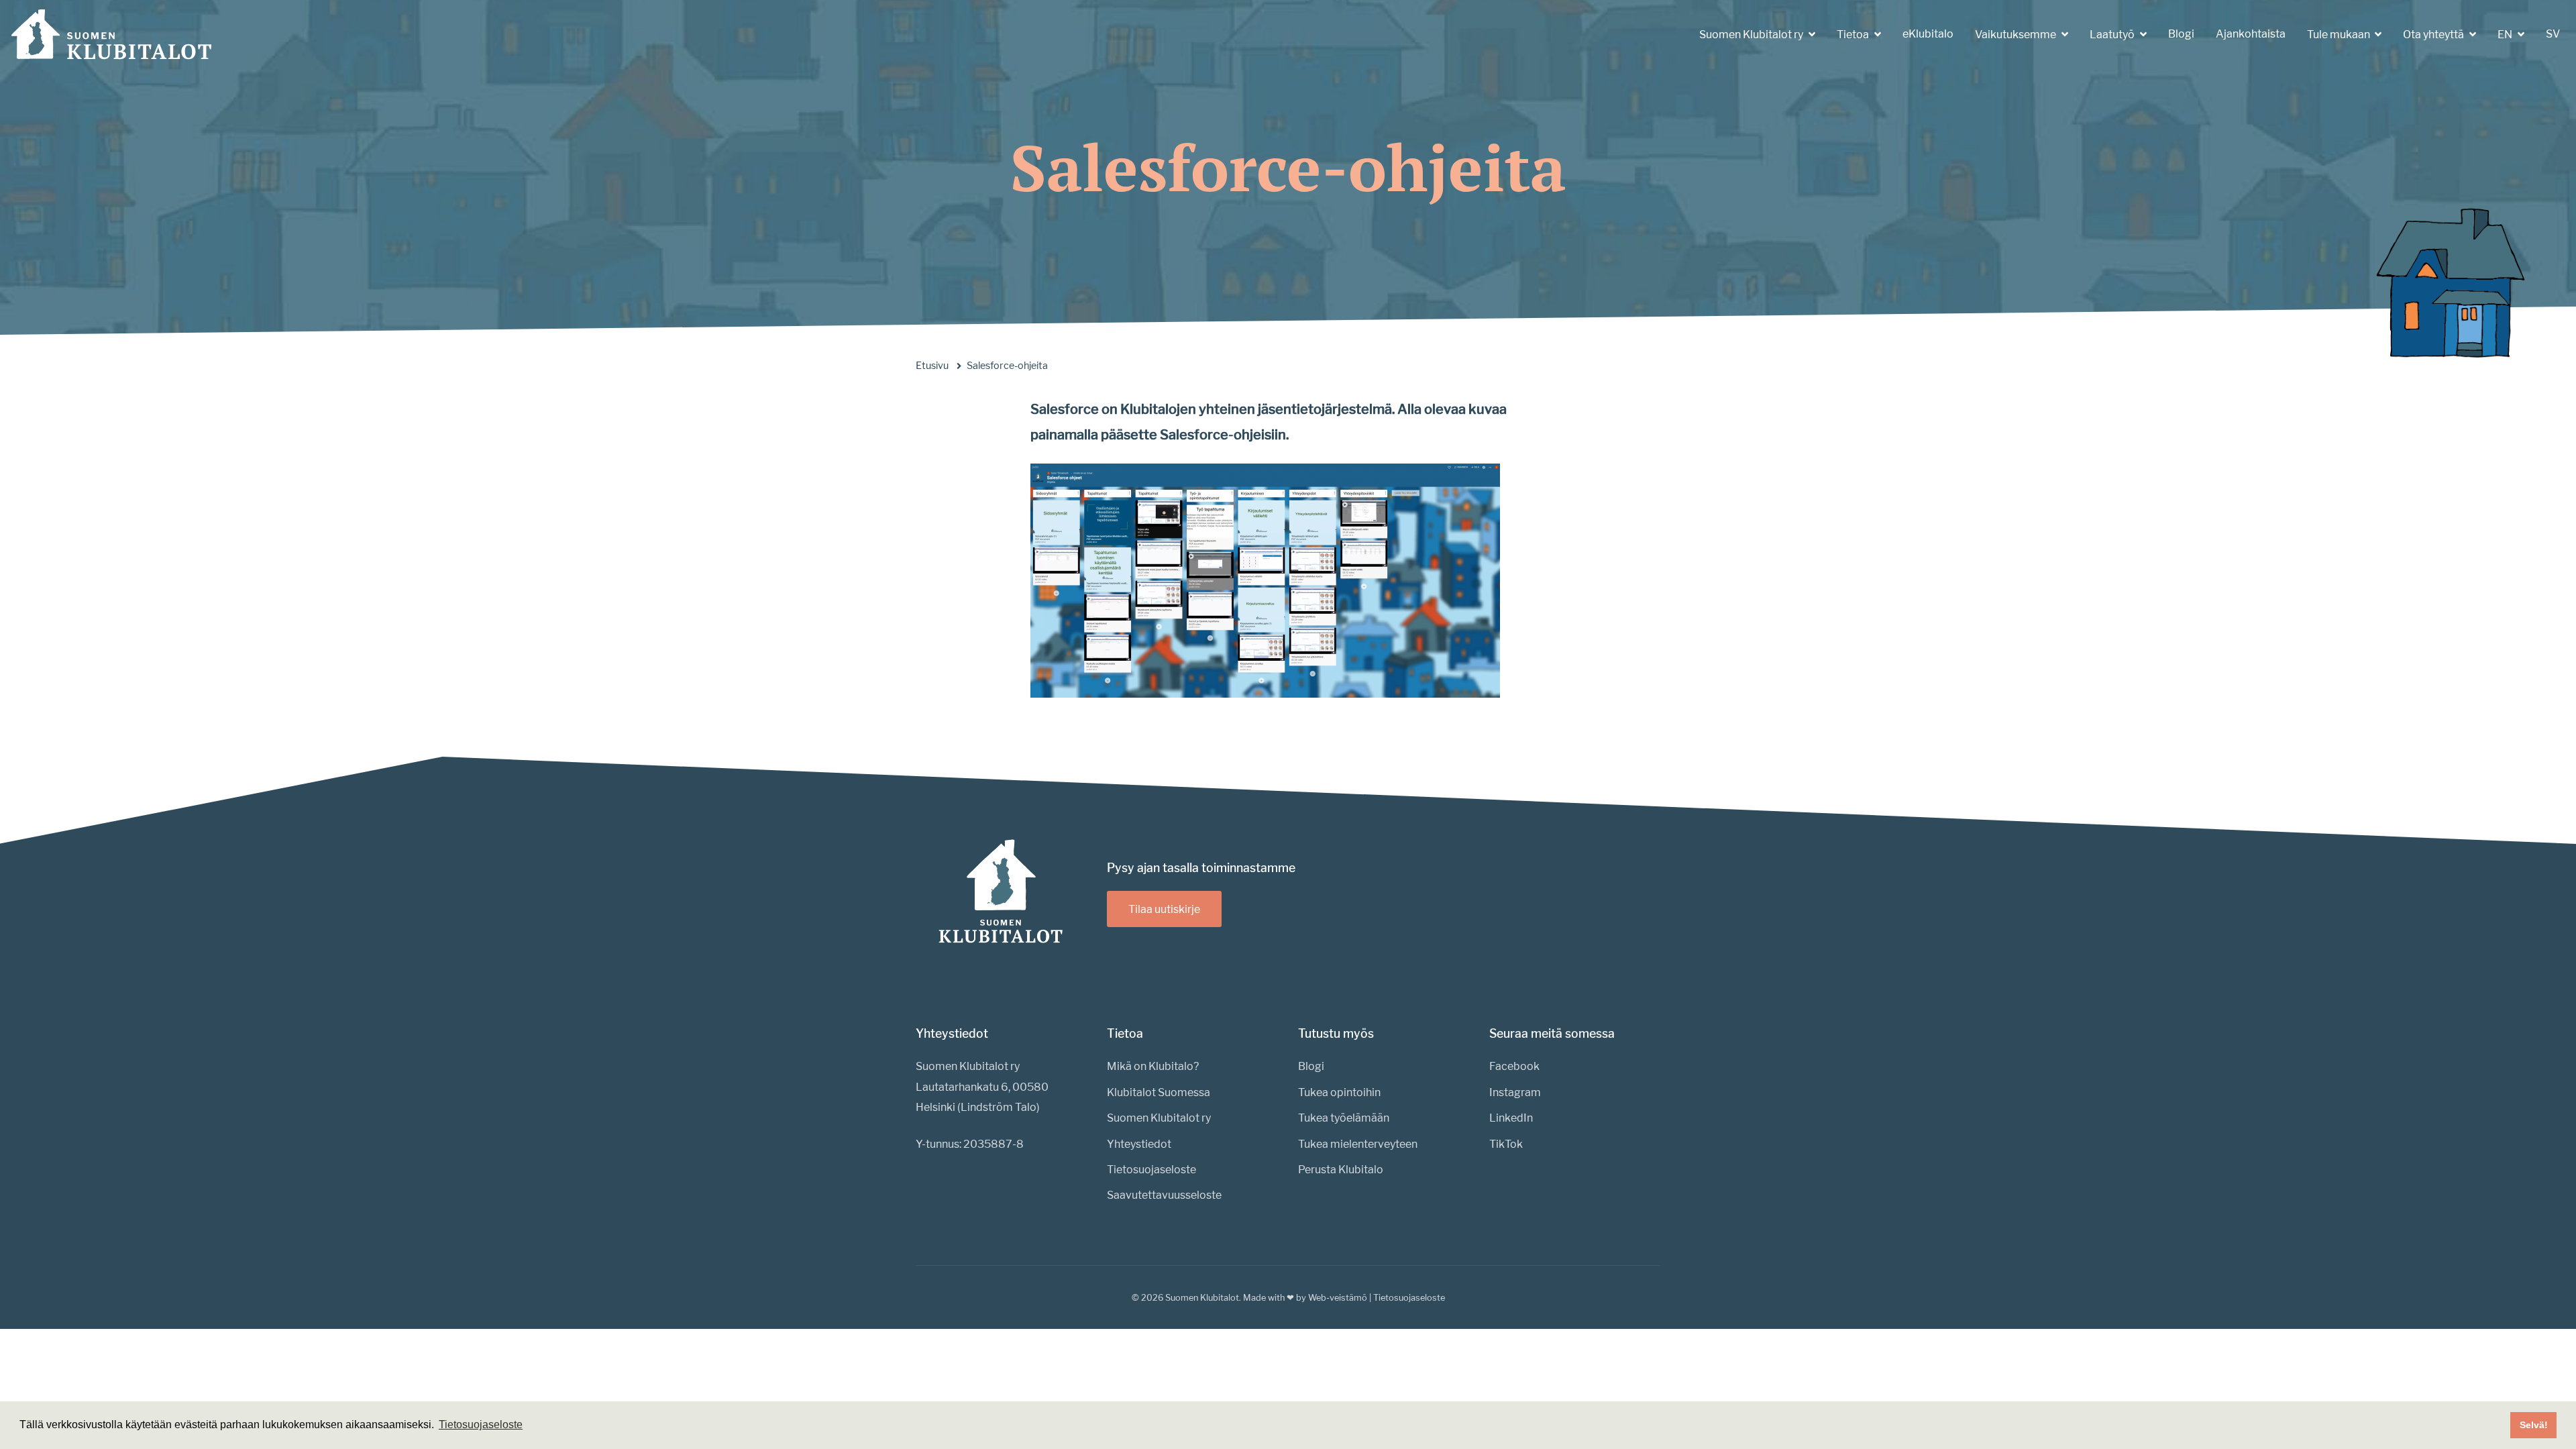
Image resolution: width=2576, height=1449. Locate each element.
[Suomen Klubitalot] (111, 34)
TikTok (1506, 1144)
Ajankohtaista (2251, 34)
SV (2553, 34)
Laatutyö (2113, 35)
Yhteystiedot (1139, 1144)
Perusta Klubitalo (1341, 1170)
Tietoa (1854, 35)
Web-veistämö (1338, 1298)
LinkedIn (1511, 1118)
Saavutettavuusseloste (1164, 1195)
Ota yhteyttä (2434, 35)
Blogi (2181, 34)
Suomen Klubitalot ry (1752, 35)
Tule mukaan (2340, 35)
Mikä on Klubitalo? (1153, 1066)
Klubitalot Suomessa (1159, 1092)
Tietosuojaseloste (1151, 1170)
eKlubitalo (1928, 34)
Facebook (1514, 1066)
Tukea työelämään (1344, 1118)
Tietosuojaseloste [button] (481, 1425)
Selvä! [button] (2534, 1425)
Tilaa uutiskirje (1164, 909)
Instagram (1515, 1092)
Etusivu (932, 366)
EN (2506, 35)
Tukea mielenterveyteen (1358, 1144)
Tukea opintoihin (1339, 1092)
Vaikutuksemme (2017, 35)
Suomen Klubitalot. (1203, 1298)
